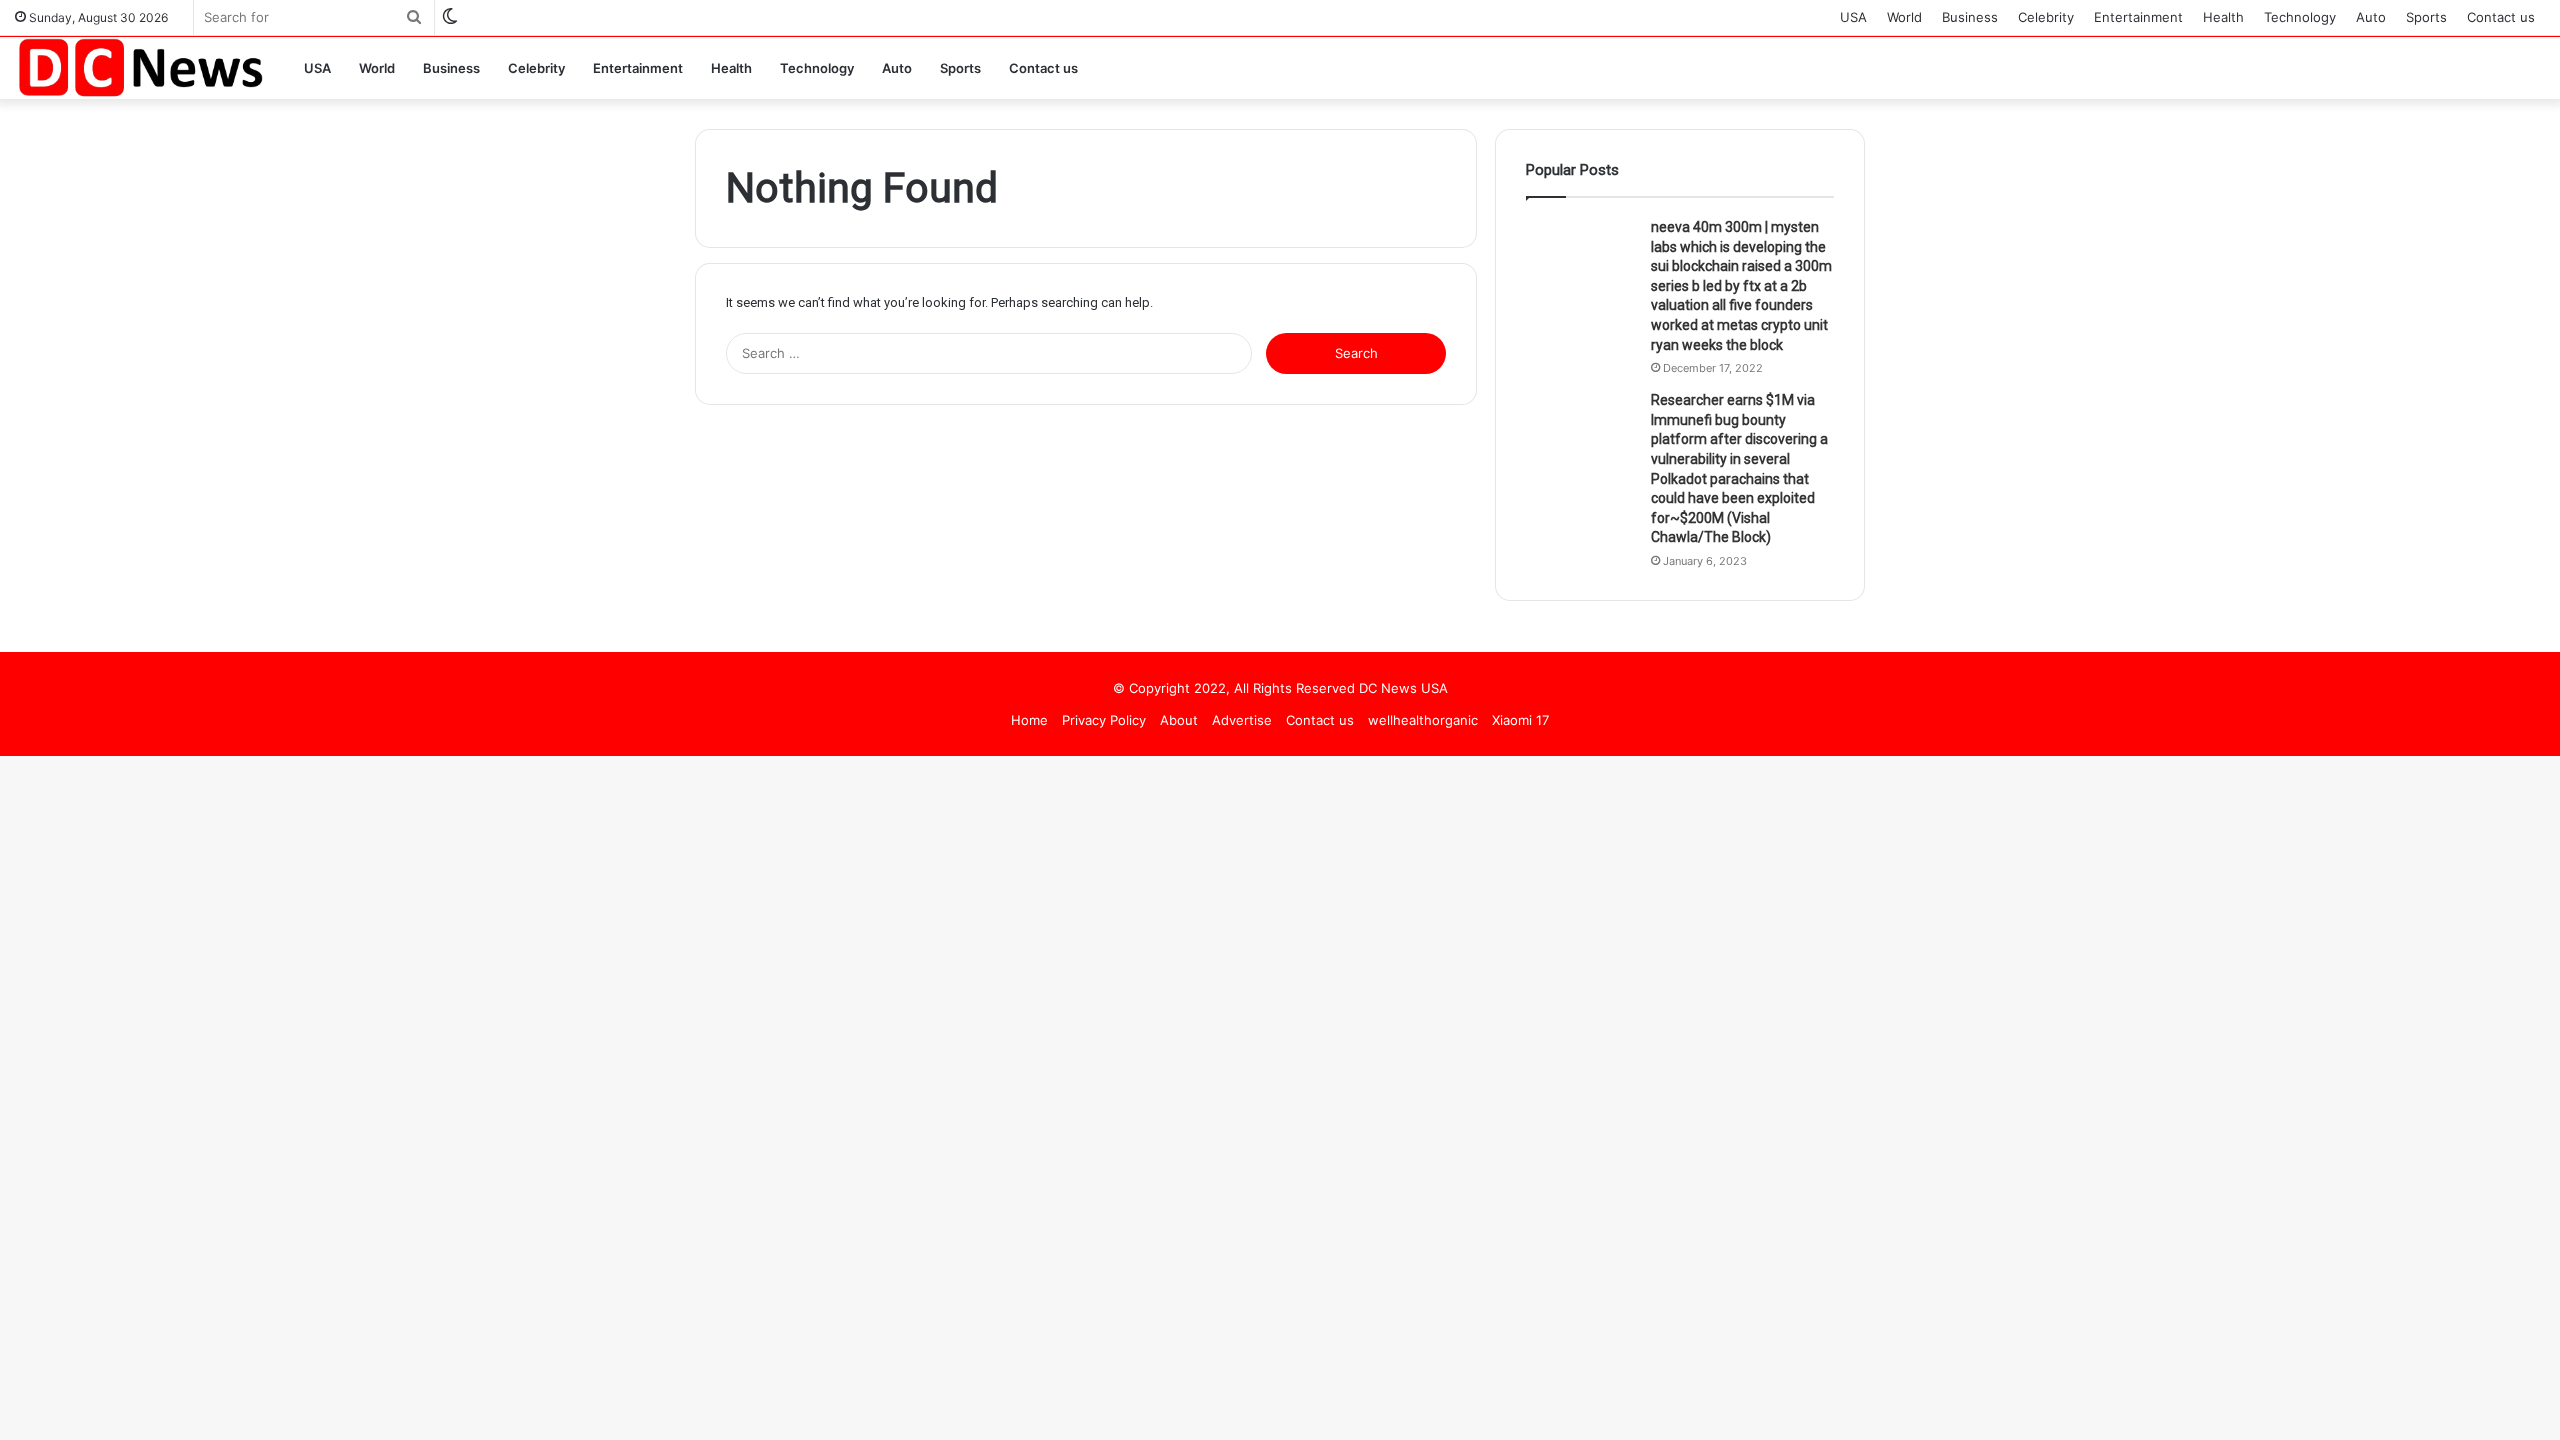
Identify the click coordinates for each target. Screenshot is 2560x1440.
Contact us (2501, 17)
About (1179, 720)
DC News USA (1403, 688)
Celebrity (2046, 17)
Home (1029, 720)
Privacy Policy (1104, 720)
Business (1970, 17)
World (1904, 17)
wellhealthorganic (1423, 720)
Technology (2300, 17)
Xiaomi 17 (1520, 720)
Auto (2371, 17)
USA (1853, 17)
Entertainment (2138, 17)
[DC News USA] (140, 67)
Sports (2426, 17)
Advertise (1242, 720)
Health (2223, 17)
